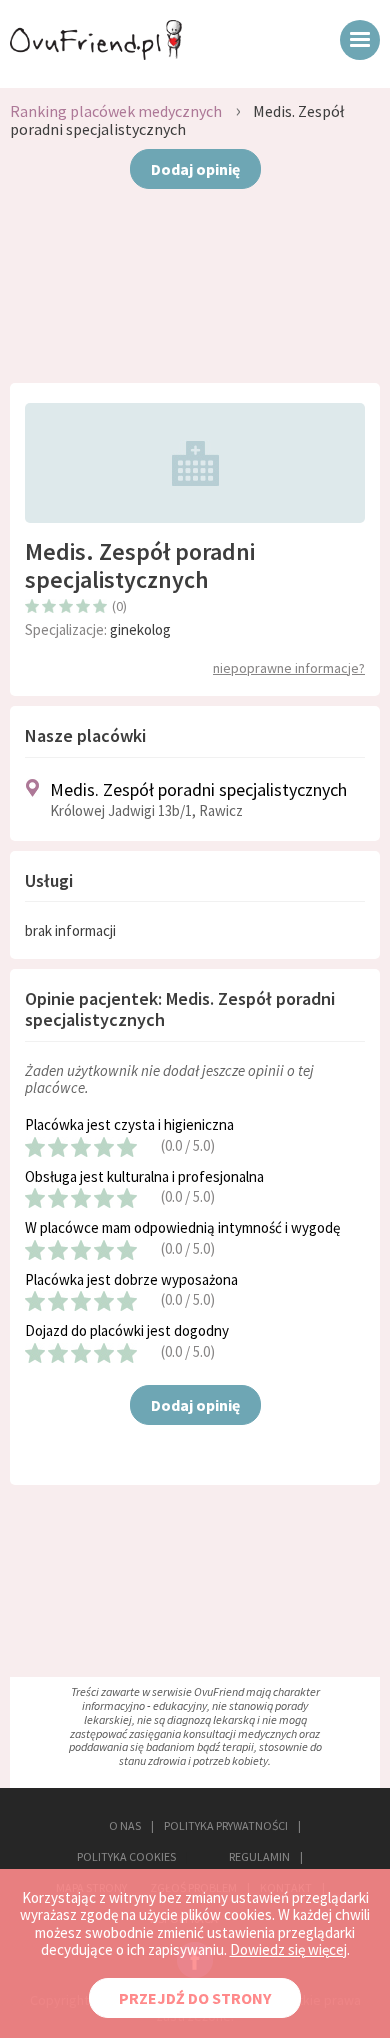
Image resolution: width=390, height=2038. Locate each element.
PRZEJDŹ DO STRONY (195, 1998)
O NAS (125, 1825)
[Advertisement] (195, 293)
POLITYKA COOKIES (126, 1856)
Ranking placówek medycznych (116, 111)
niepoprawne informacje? (289, 668)
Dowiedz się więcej (288, 1949)
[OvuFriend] (96, 54)
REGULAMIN (259, 1856)
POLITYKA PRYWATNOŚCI (226, 1825)
